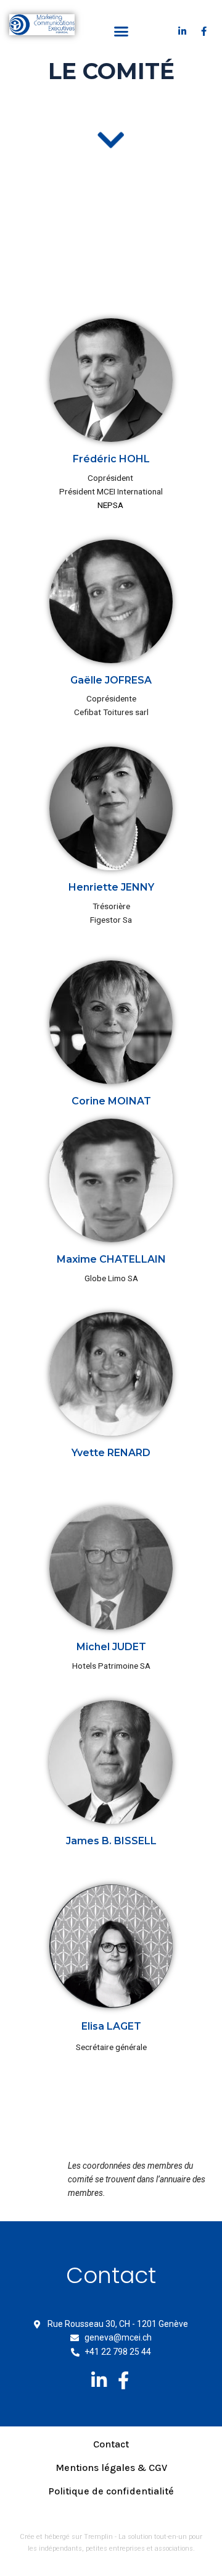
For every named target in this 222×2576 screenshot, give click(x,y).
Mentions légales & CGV (111, 2468)
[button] (121, 31)
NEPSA (110, 505)
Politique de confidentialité (111, 2491)
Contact (111, 2444)
